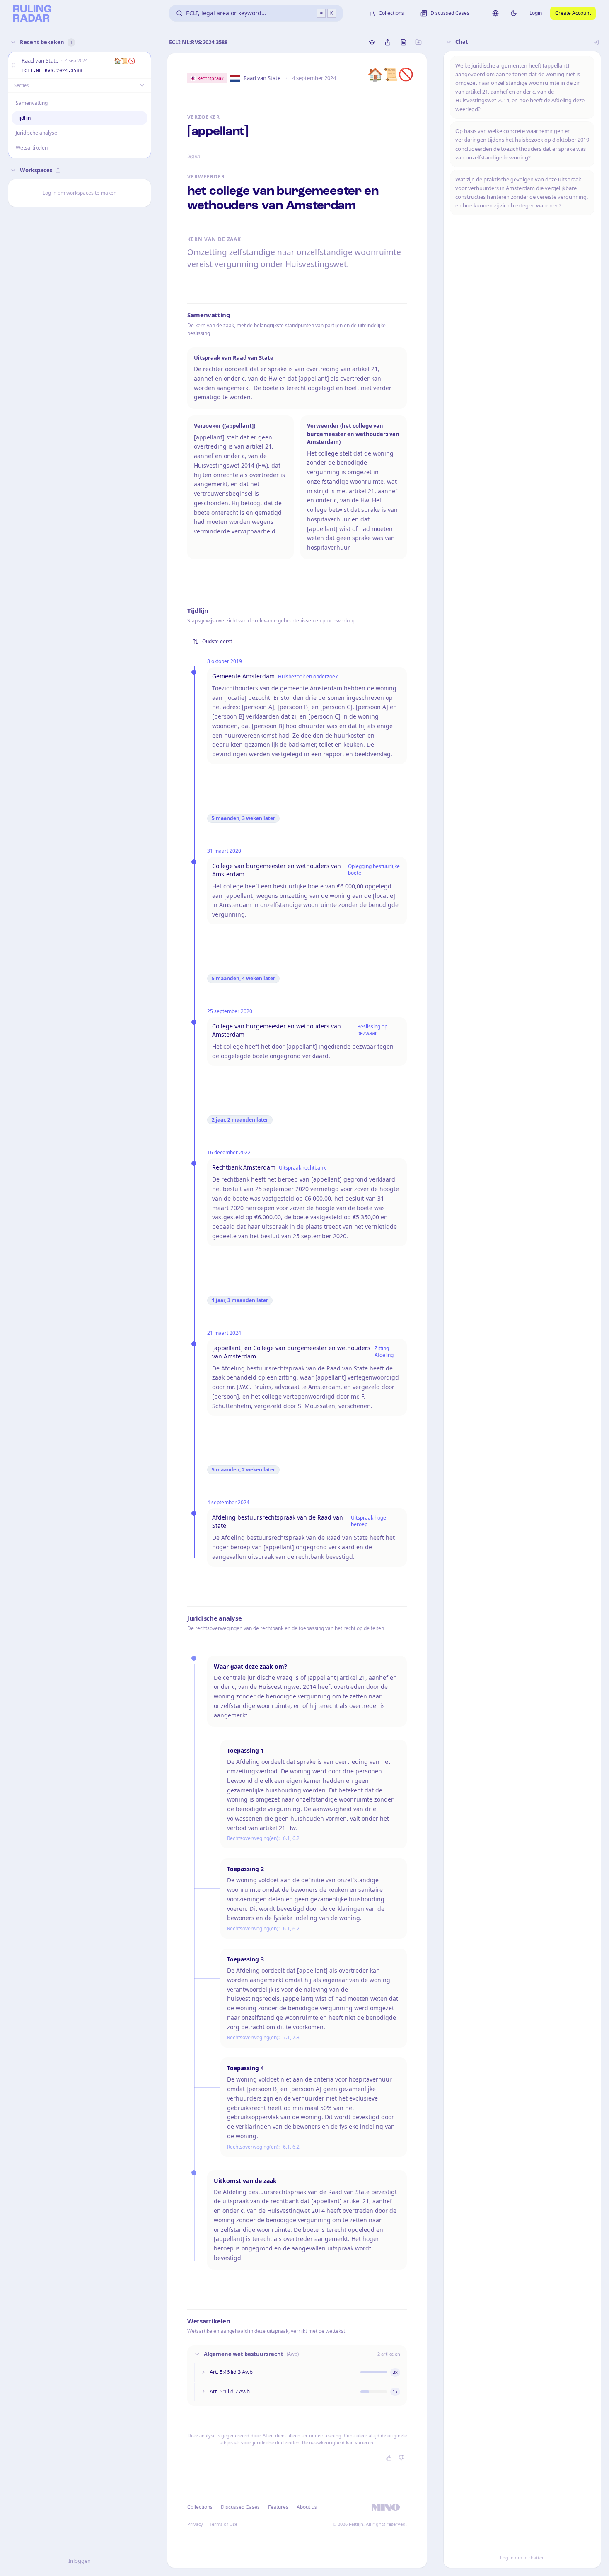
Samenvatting (32, 103)
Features (278, 2507)
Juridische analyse (36, 133)
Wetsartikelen (32, 148)
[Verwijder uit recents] (143, 65)
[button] (13, 65)
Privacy (195, 2524)
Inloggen (80, 2561)
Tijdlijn (23, 118)
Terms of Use (224, 2524)
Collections (200, 2507)
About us (307, 2507)
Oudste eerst (217, 641)
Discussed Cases (240, 2507)
